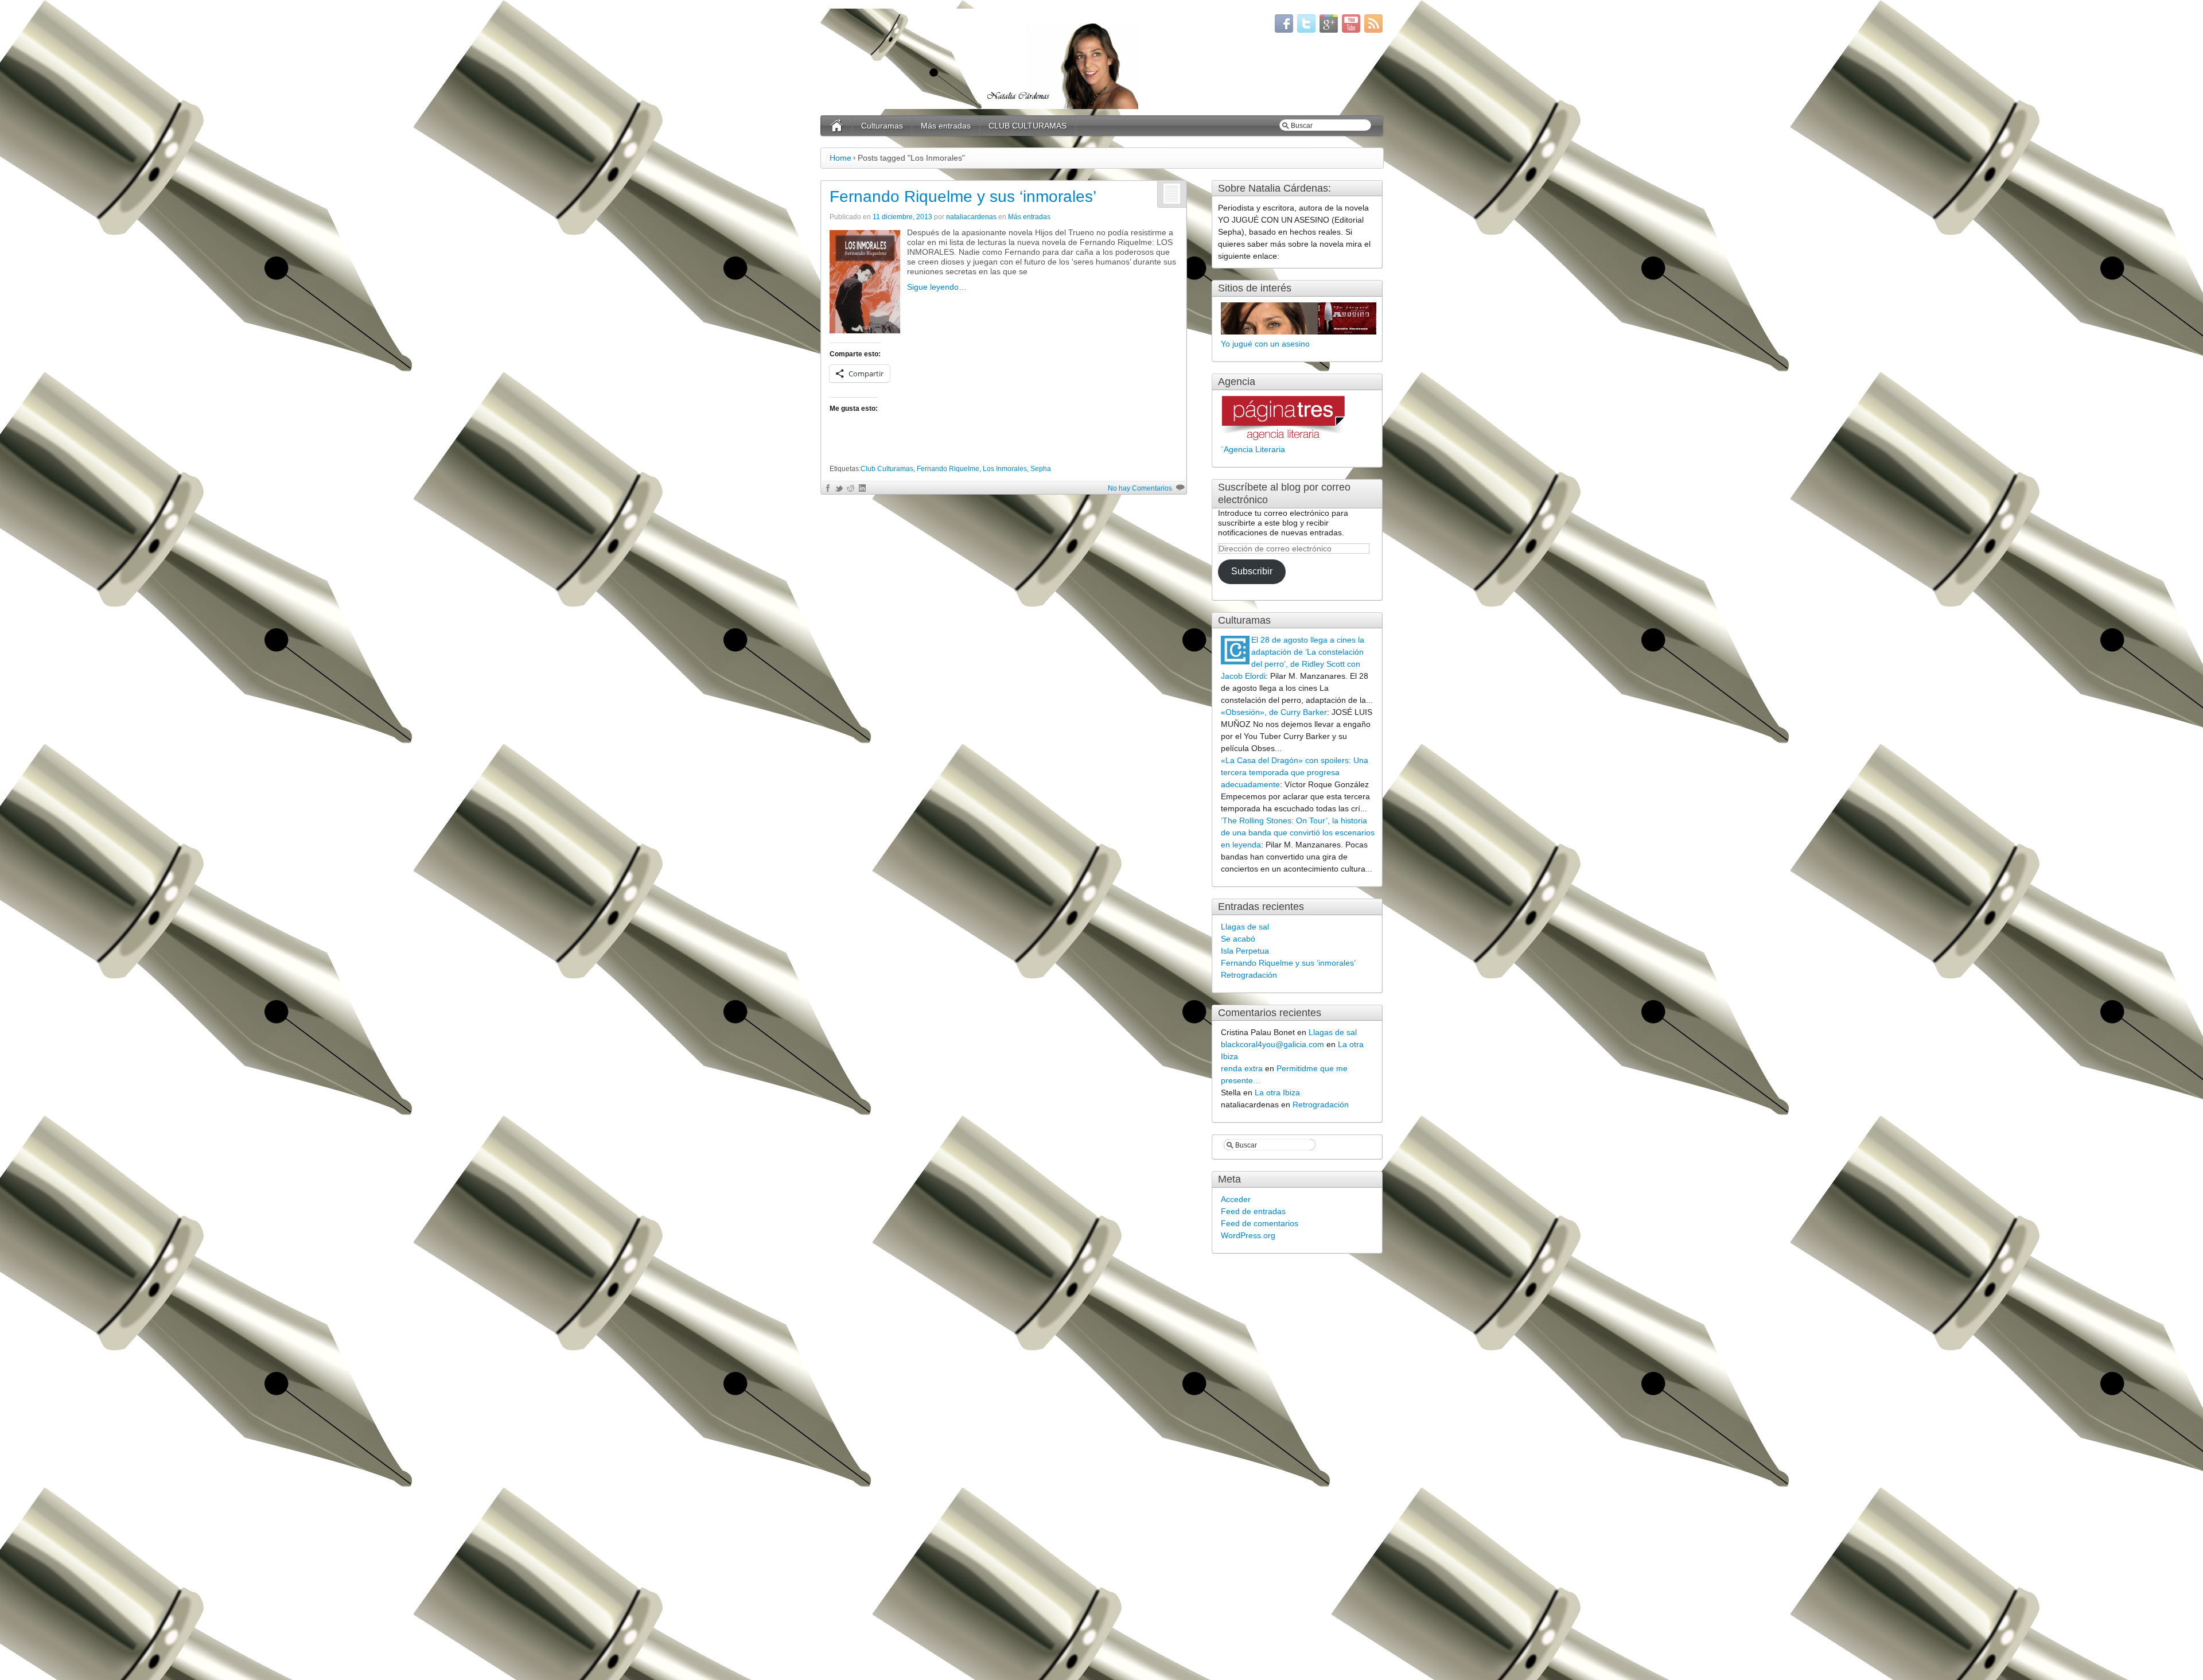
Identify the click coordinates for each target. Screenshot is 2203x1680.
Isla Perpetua (1245, 951)
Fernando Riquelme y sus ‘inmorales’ (963, 197)
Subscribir (1252, 571)
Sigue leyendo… (937, 287)
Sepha (1041, 469)
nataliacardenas (971, 217)
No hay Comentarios (1140, 488)
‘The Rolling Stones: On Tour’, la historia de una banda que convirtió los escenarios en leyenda (1298, 833)
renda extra (1242, 1068)
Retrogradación (1249, 975)
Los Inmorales (1005, 469)
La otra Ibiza (1277, 1092)
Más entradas (946, 126)
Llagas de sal (1245, 927)
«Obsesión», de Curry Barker (1274, 712)
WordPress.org (1248, 1235)
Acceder (1236, 1199)
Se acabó (1238, 939)
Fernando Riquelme (948, 469)
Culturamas (882, 126)
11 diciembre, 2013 (902, 217)
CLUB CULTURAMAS (1027, 126)
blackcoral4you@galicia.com (1272, 1044)
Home (840, 158)
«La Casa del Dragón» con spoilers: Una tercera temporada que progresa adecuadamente (1295, 772)
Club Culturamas (887, 469)
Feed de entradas (1253, 1211)
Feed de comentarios (1260, 1223)
